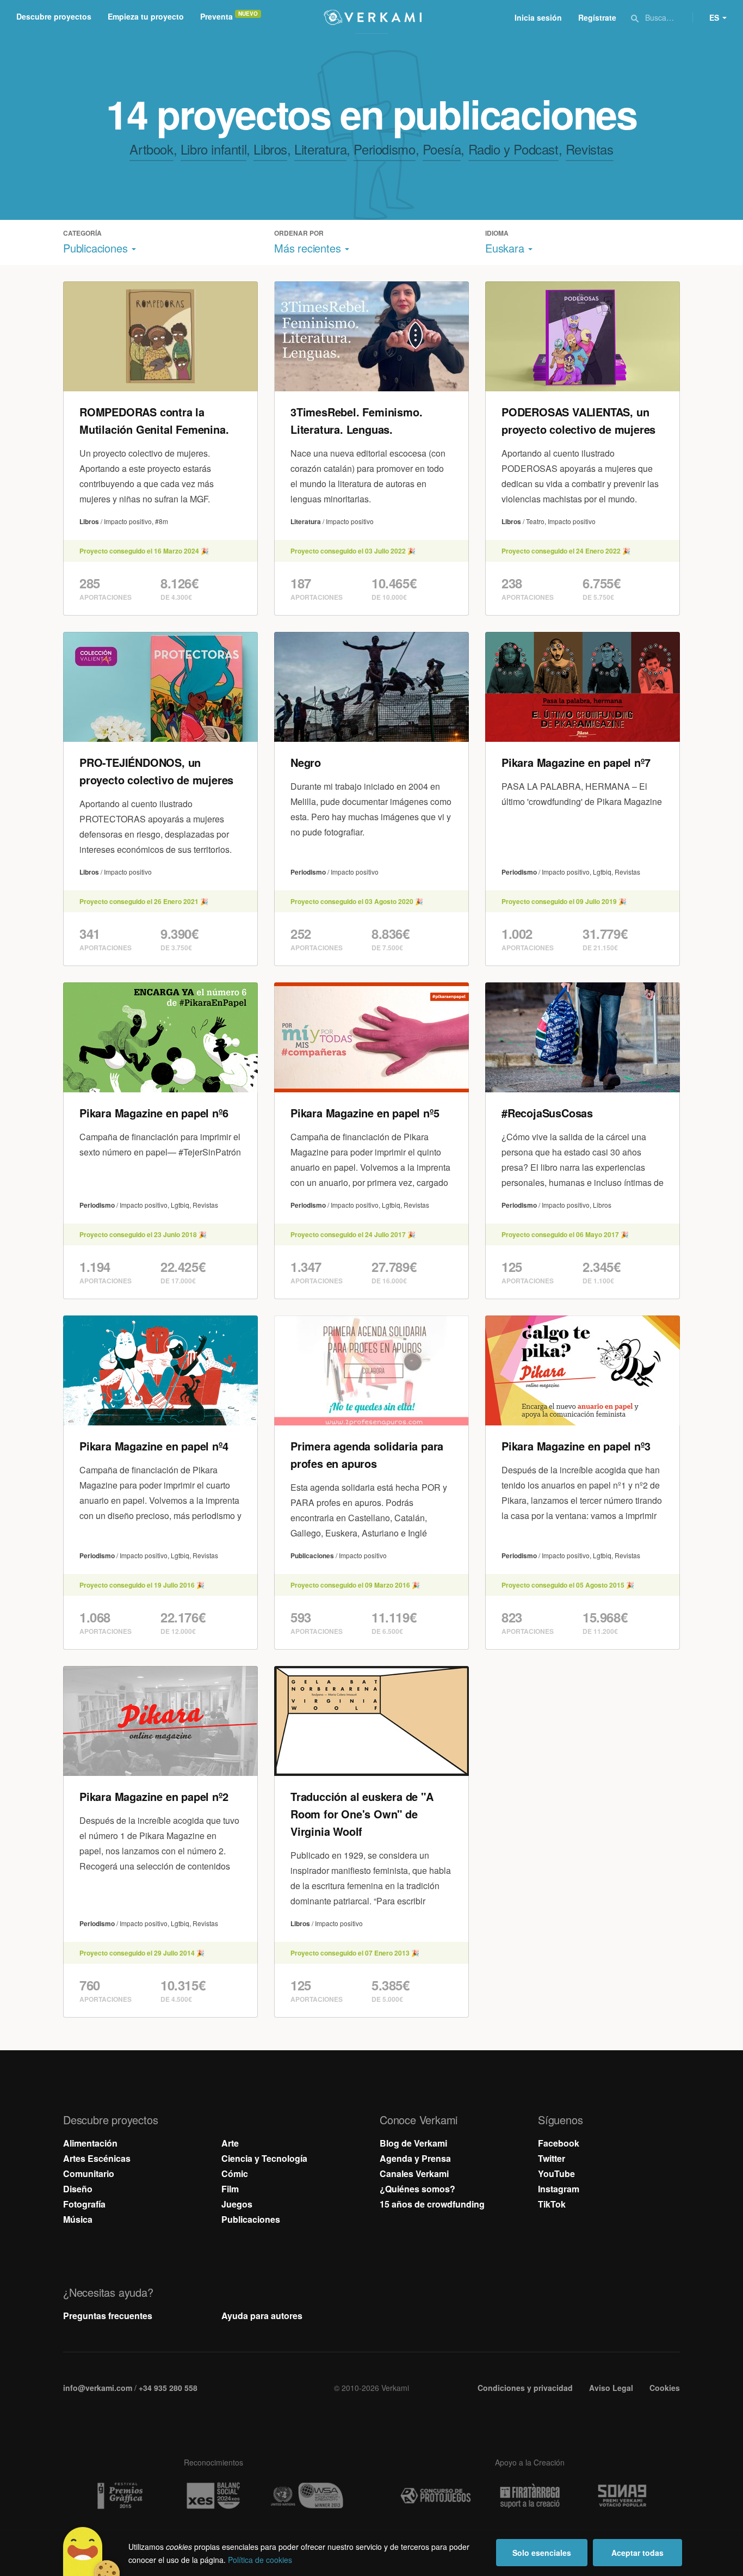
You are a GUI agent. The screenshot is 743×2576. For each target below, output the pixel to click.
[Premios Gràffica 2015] (119, 2496)
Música (78, 2219)
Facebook (559, 2143)
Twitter (552, 2158)
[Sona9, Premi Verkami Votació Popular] (624, 2496)
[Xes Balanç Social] (213, 2496)
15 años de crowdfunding (432, 2204)
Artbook (151, 149)
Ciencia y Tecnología (264, 2158)
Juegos (237, 2204)
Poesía (442, 149)
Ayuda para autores (262, 2316)
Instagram (559, 2189)
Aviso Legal (611, 2388)
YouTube (556, 2174)
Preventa (216, 16)
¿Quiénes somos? (417, 2189)
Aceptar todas (637, 2553)
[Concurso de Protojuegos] (436, 2496)
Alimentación (90, 2143)
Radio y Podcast (513, 149)
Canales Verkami (414, 2174)
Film (230, 2189)
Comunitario (89, 2174)
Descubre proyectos (54, 16)
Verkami (373, 17)
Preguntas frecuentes (108, 2316)
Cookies (665, 2388)
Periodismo (384, 149)
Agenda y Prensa (415, 2158)
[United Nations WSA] (307, 2496)
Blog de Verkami (413, 2143)
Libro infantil (213, 149)
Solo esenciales (542, 2553)
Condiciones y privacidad (525, 2388)
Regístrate (597, 17)
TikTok (552, 2204)
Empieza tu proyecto (146, 16)
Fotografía (84, 2204)
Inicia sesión (538, 17)
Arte (230, 2143)
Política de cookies (260, 2560)
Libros (270, 149)
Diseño (78, 2189)
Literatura (320, 149)
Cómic (235, 2174)
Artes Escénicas (97, 2158)
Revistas (590, 149)
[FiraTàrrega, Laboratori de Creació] (530, 2496)
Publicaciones (251, 2219)
